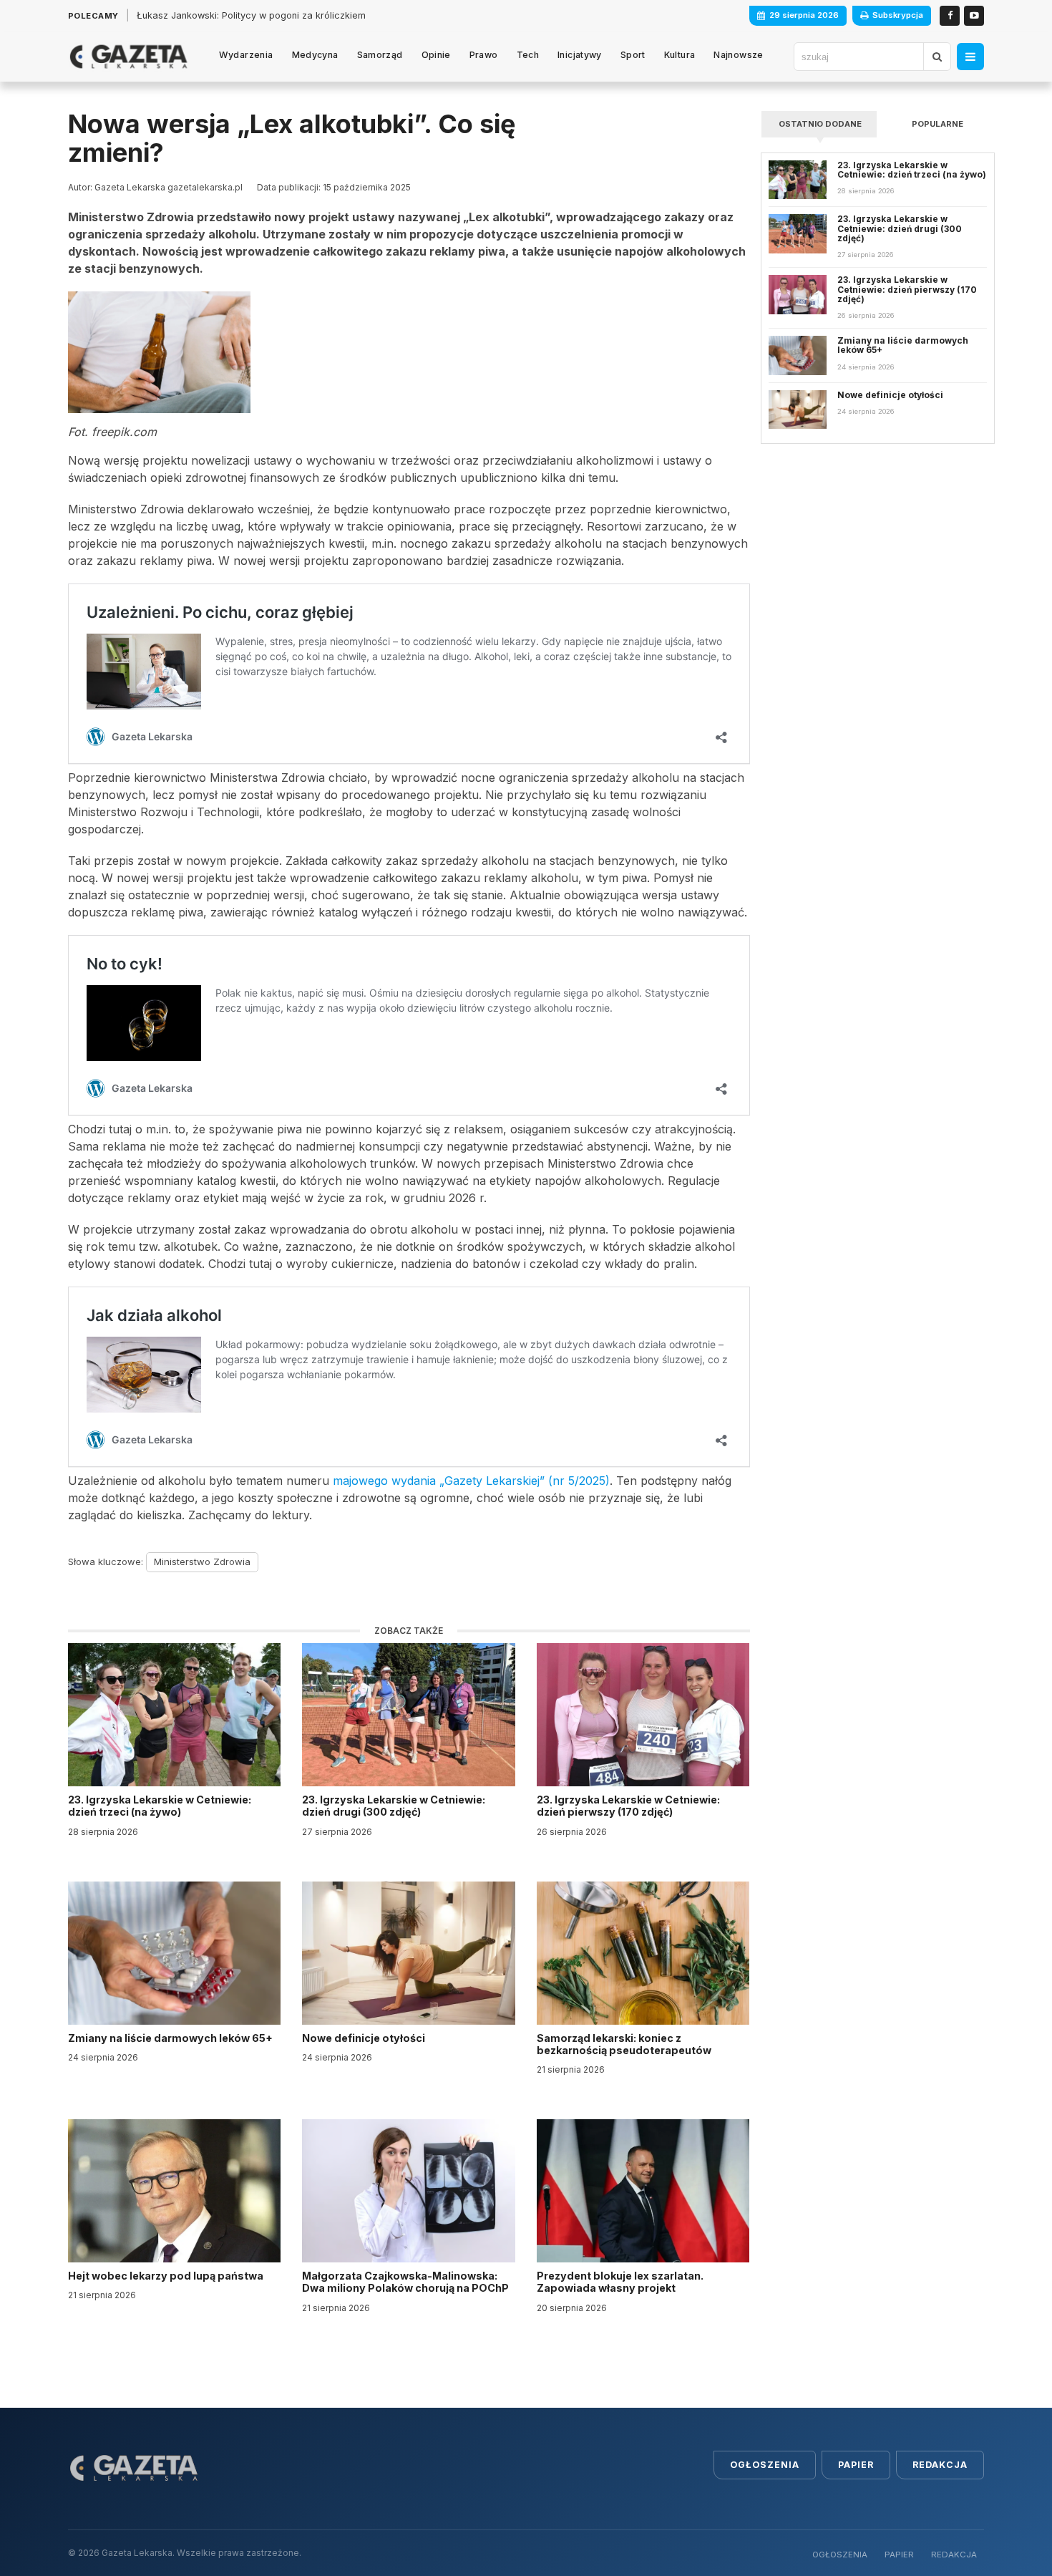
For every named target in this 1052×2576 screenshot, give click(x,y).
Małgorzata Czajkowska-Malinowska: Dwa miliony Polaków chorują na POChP (405, 2282)
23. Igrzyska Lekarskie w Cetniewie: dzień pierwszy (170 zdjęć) (628, 1806)
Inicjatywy (580, 55)
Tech (528, 55)
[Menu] (970, 57)
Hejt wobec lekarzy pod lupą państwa (167, 2276)
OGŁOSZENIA (840, 2555)
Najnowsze (738, 55)
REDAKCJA (954, 2555)
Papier (856, 2465)
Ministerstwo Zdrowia (202, 1561)
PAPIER (899, 2555)
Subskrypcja (898, 15)
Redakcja (940, 2465)
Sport (633, 55)
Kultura (680, 55)
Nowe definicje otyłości (365, 2038)
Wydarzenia (246, 55)
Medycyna (315, 55)
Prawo (484, 55)
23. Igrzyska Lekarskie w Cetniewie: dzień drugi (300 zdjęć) (394, 1806)
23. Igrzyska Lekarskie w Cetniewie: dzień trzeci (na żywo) (160, 1806)
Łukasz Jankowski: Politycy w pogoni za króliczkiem (251, 15)
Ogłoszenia (765, 2465)
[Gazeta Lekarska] (128, 57)
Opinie (436, 55)
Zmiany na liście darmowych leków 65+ (171, 2038)
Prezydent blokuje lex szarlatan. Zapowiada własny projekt (620, 2282)
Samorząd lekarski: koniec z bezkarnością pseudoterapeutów (625, 2044)
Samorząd (380, 55)
